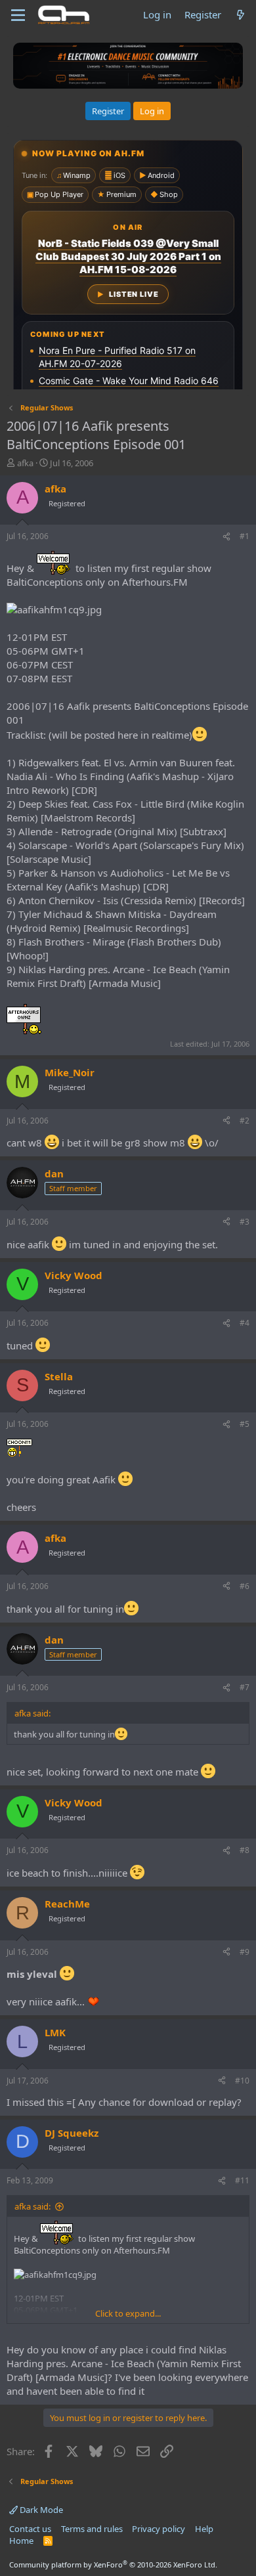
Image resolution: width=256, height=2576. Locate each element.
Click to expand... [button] (128, 2313)
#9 (245, 1952)
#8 (245, 1850)
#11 (242, 2180)
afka (25, 463)
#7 (245, 1687)
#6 (245, 1586)
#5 (245, 1424)
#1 (245, 536)
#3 (245, 1222)
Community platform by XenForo (113, 2565)
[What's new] (241, 15)
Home (21, 2541)
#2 (245, 1121)
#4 (245, 1323)
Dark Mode (40, 2510)
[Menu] (18, 15)
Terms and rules (92, 2529)
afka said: (32, 2206)
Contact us (30, 2529)
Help (204, 2529)
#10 (242, 2081)
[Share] (226, 537)
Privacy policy (159, 2529)
